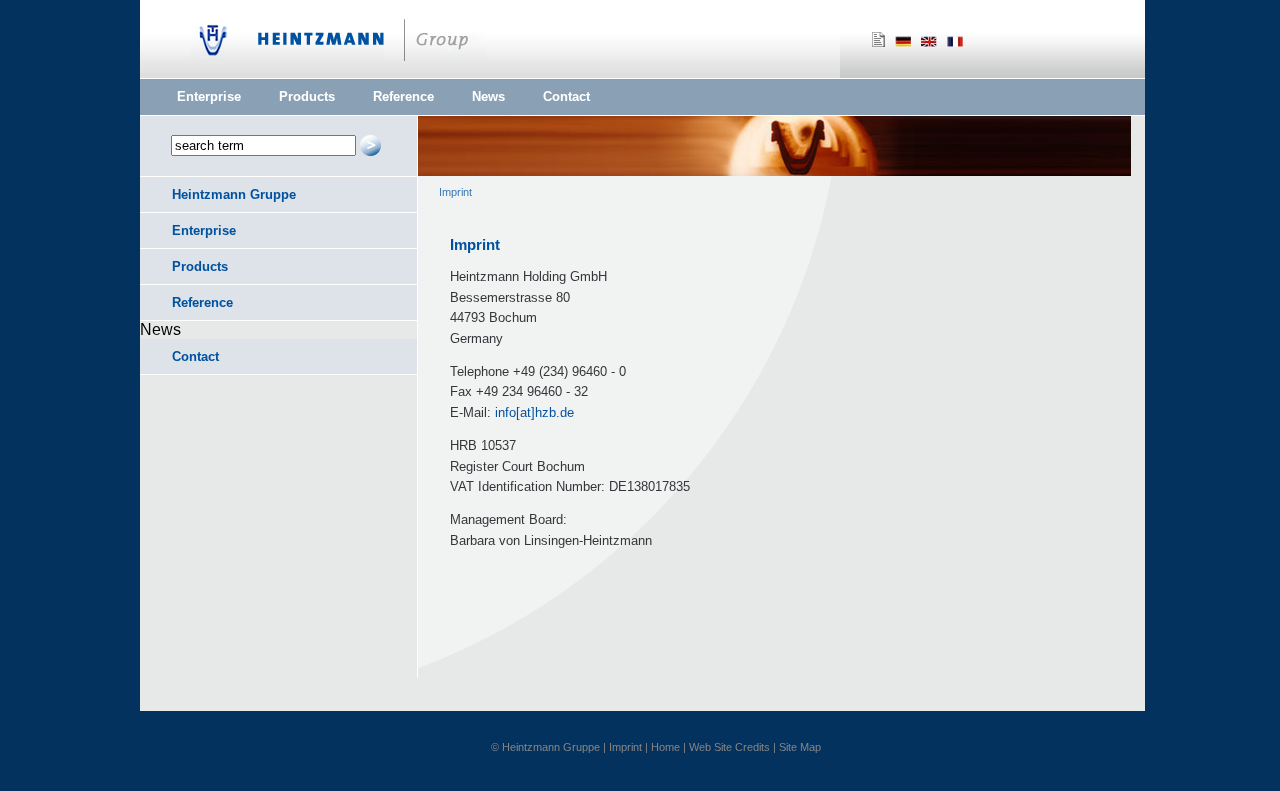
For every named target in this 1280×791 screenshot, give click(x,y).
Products (307, 96)
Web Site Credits (729, 747)
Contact (566, 96)
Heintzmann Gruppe (234, 194)
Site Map (800, 747)
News (488, 96)
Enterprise (209, 96)
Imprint (455, 192)
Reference (403, 96)
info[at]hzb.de (534, 412)
